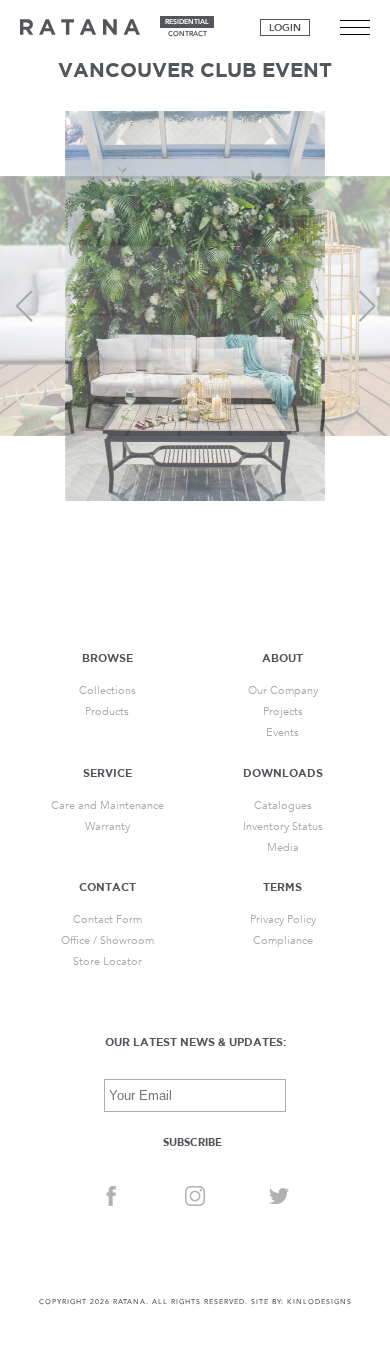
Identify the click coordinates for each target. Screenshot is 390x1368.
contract (187, 34)
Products (107, 711)
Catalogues (283, 805)
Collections (107, 690)
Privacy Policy (283, 919)
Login (285, 28)
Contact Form (107, 919)
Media (283, 847)
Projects (283, 711)
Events (282, 732)
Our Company (283, 690)
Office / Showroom (107, 940)
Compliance (283, 940)
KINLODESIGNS (319, 1302)
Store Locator (107, 961)
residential (187, 22)
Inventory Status (283, 826)
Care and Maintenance (107, 805)
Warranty (107, 826)
